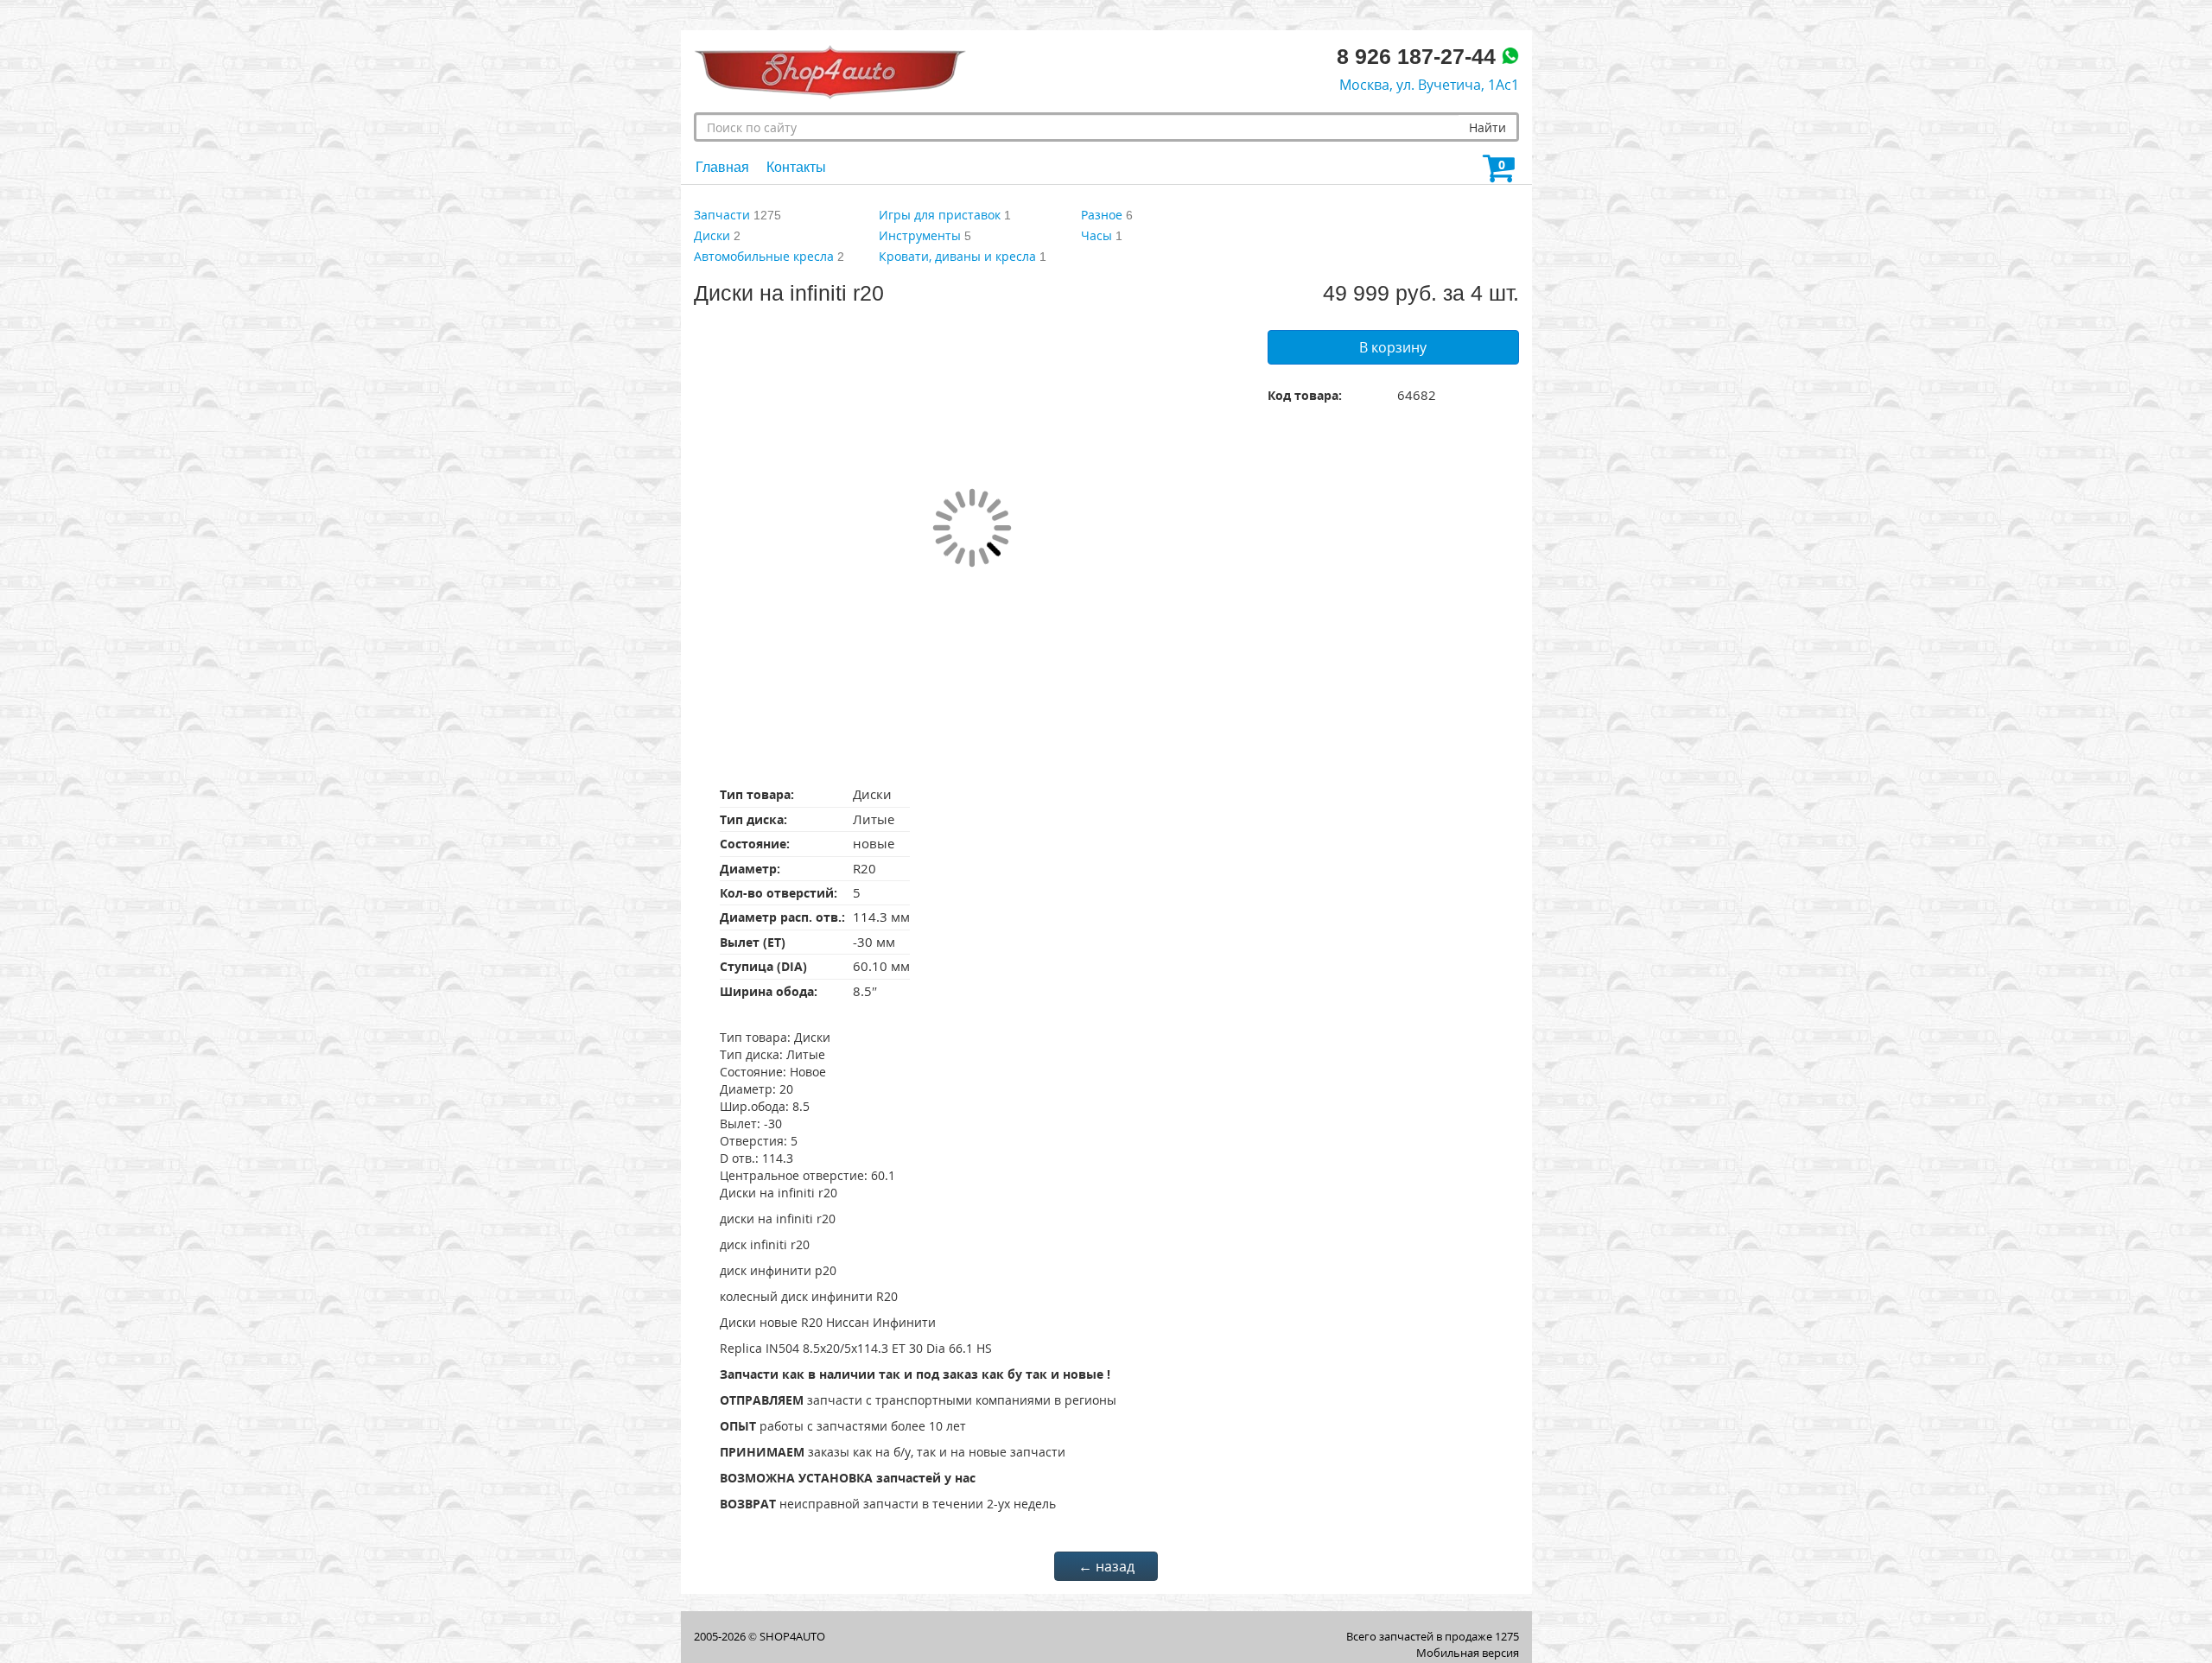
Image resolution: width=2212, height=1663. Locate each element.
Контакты (796, 167)
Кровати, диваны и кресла (957, 256)
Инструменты (920, 235)
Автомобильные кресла (764, 256)
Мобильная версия (1468, 1653)
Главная (722, 167)
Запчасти (722, 215)
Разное (1102, 215)
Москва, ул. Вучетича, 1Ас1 (1429, 85)
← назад (1106, 1566)
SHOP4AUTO (792, 1636)
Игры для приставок (940, 215)
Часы (1096, 235)
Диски (712, 235)
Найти (1487, 127)
